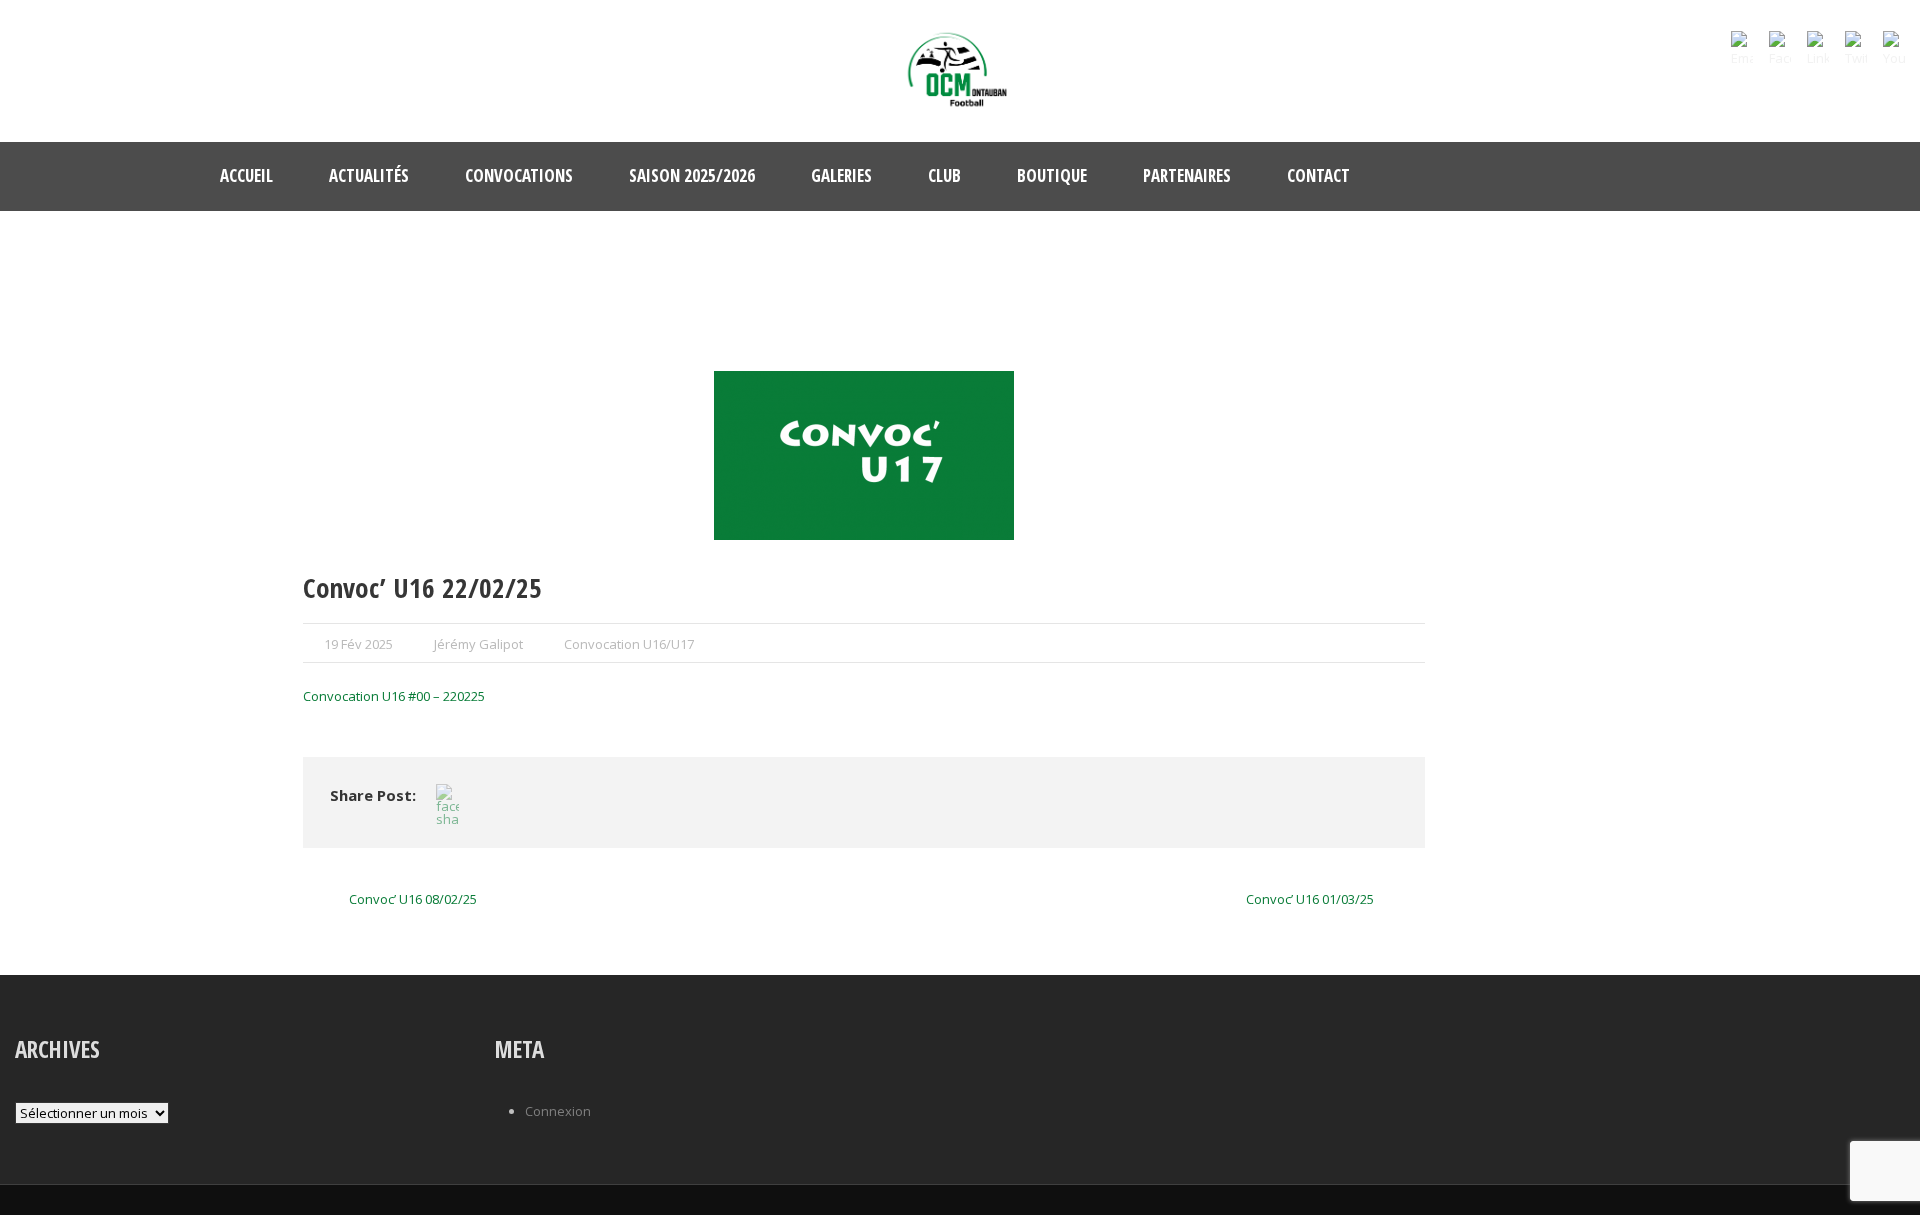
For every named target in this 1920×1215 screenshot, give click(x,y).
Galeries (841, 175)
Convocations (519, 175)
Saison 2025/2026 (692, 175)
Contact (1318, 175)
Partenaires (1187, 175)
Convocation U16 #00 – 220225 (394, 696)
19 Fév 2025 (358, 644)
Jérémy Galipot (478, 644)
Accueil (246, 175)
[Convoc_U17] (864, 455)
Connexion (558, 1111)
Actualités (369, 175)
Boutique (1052, 175)
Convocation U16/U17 (629, 644)
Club (944, 175)
